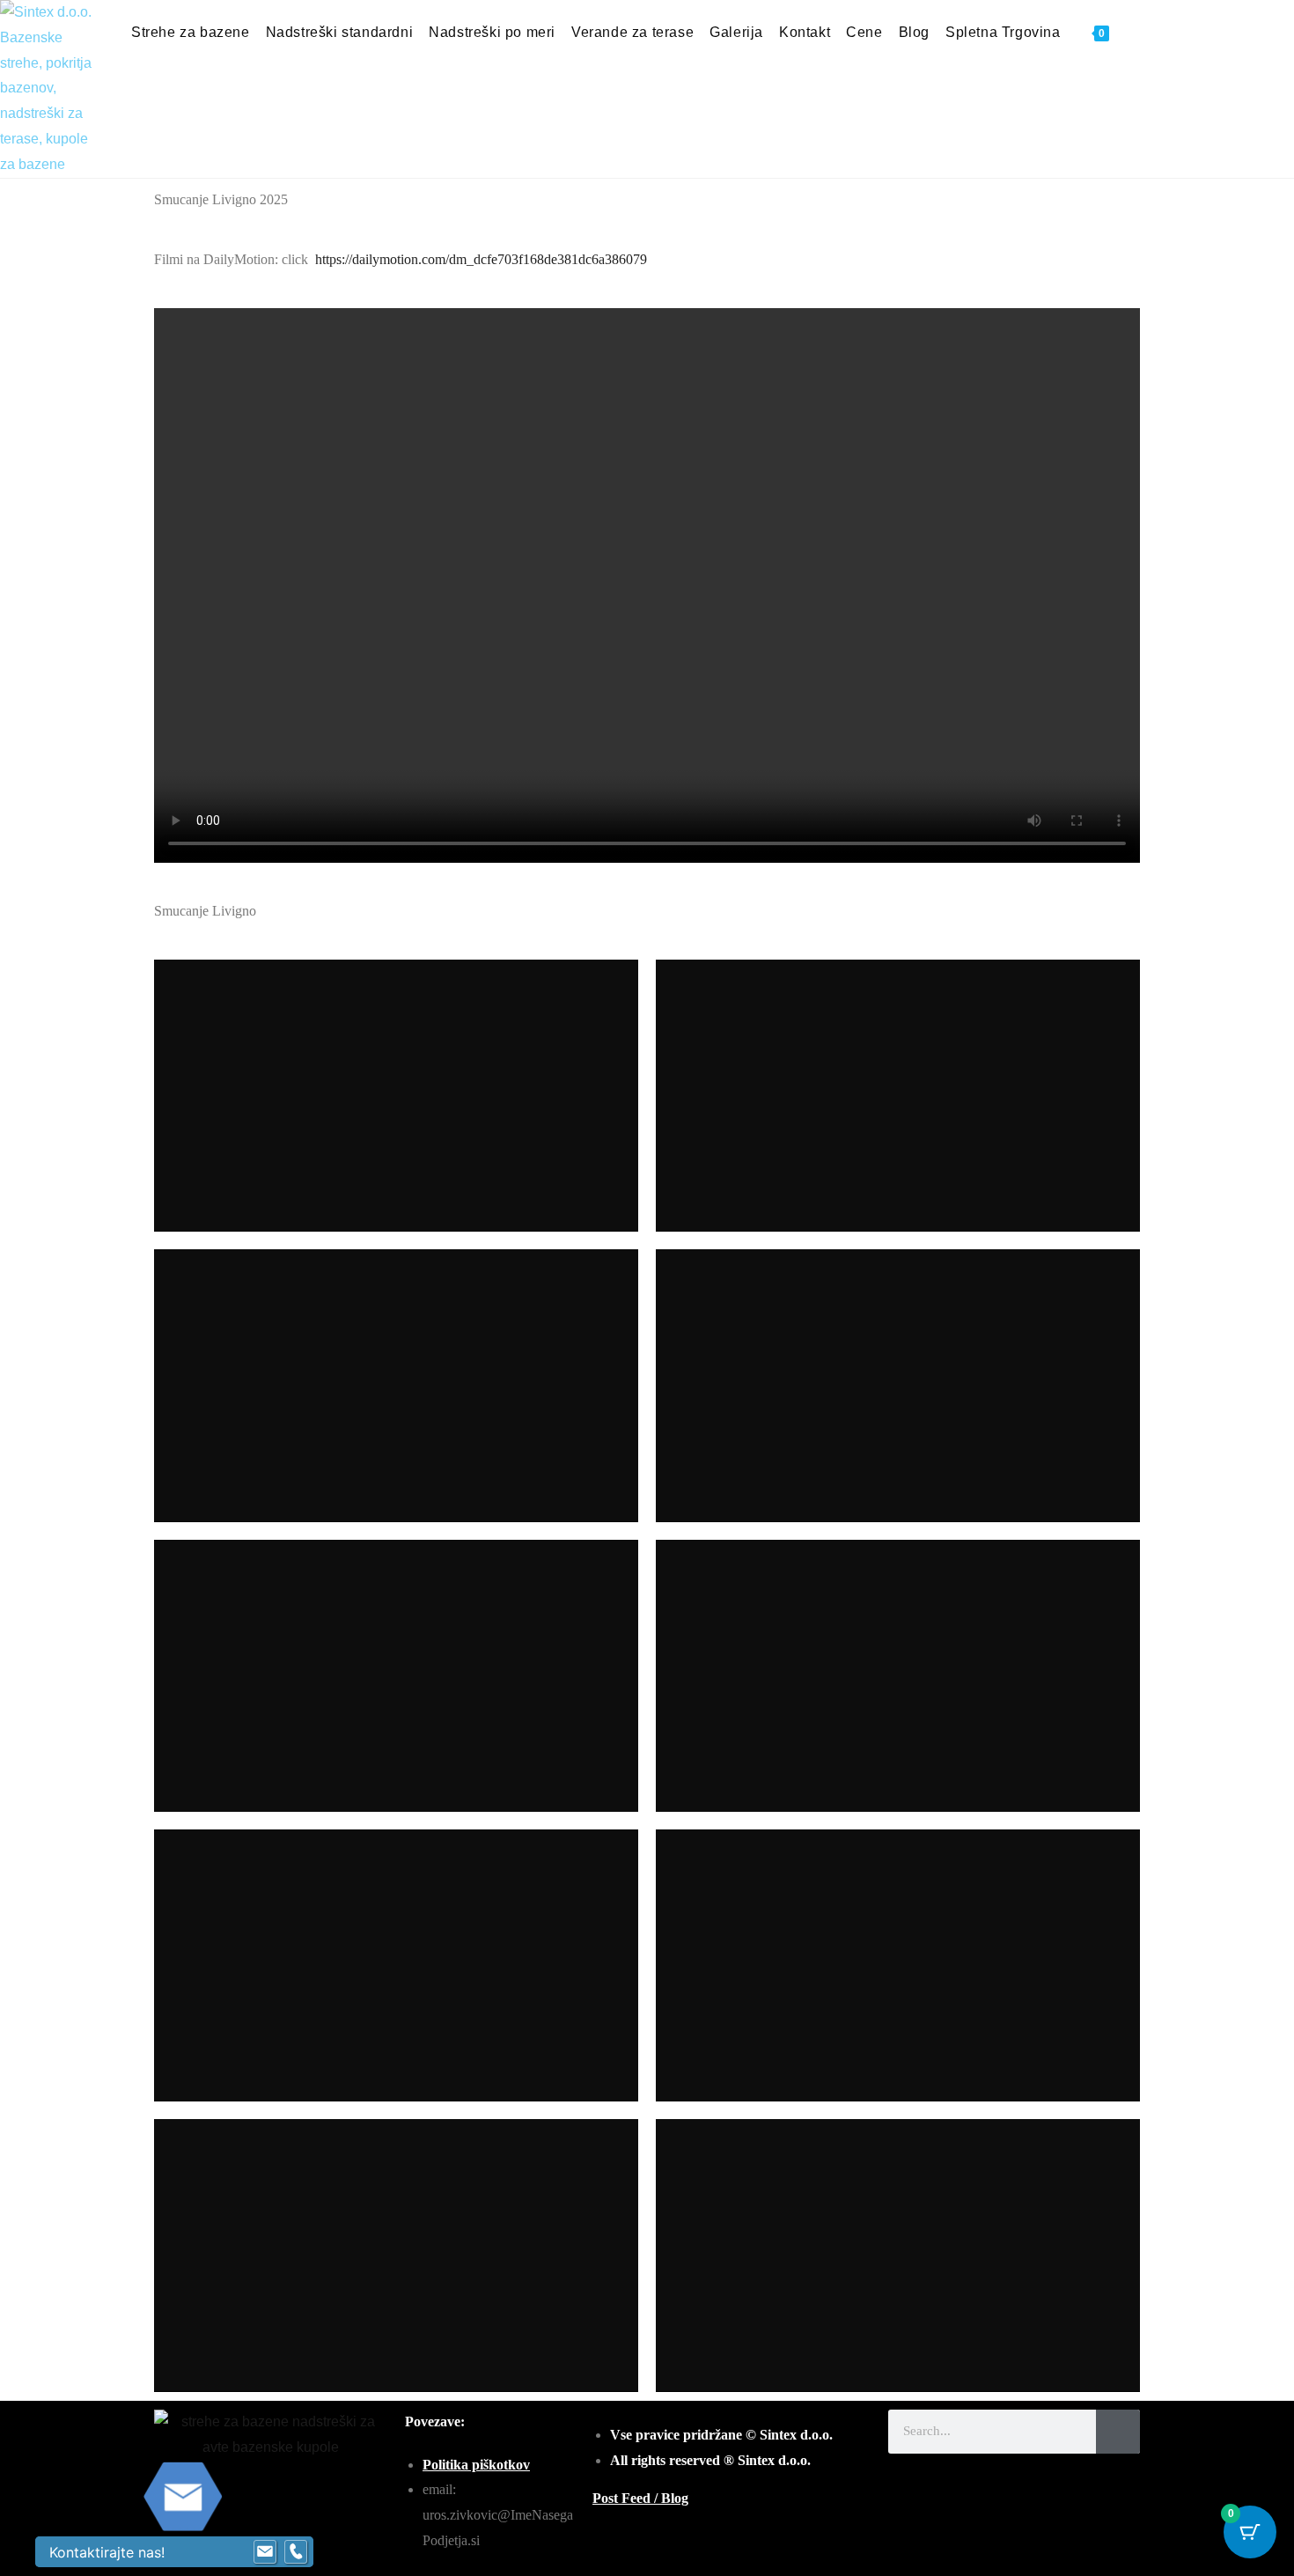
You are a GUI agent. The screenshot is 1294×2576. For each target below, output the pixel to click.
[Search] (1118, 2432)
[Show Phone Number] (296, 2552)
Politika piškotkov (476, 2465)
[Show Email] (265, 2552)
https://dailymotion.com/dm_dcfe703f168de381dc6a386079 (481, 259)
